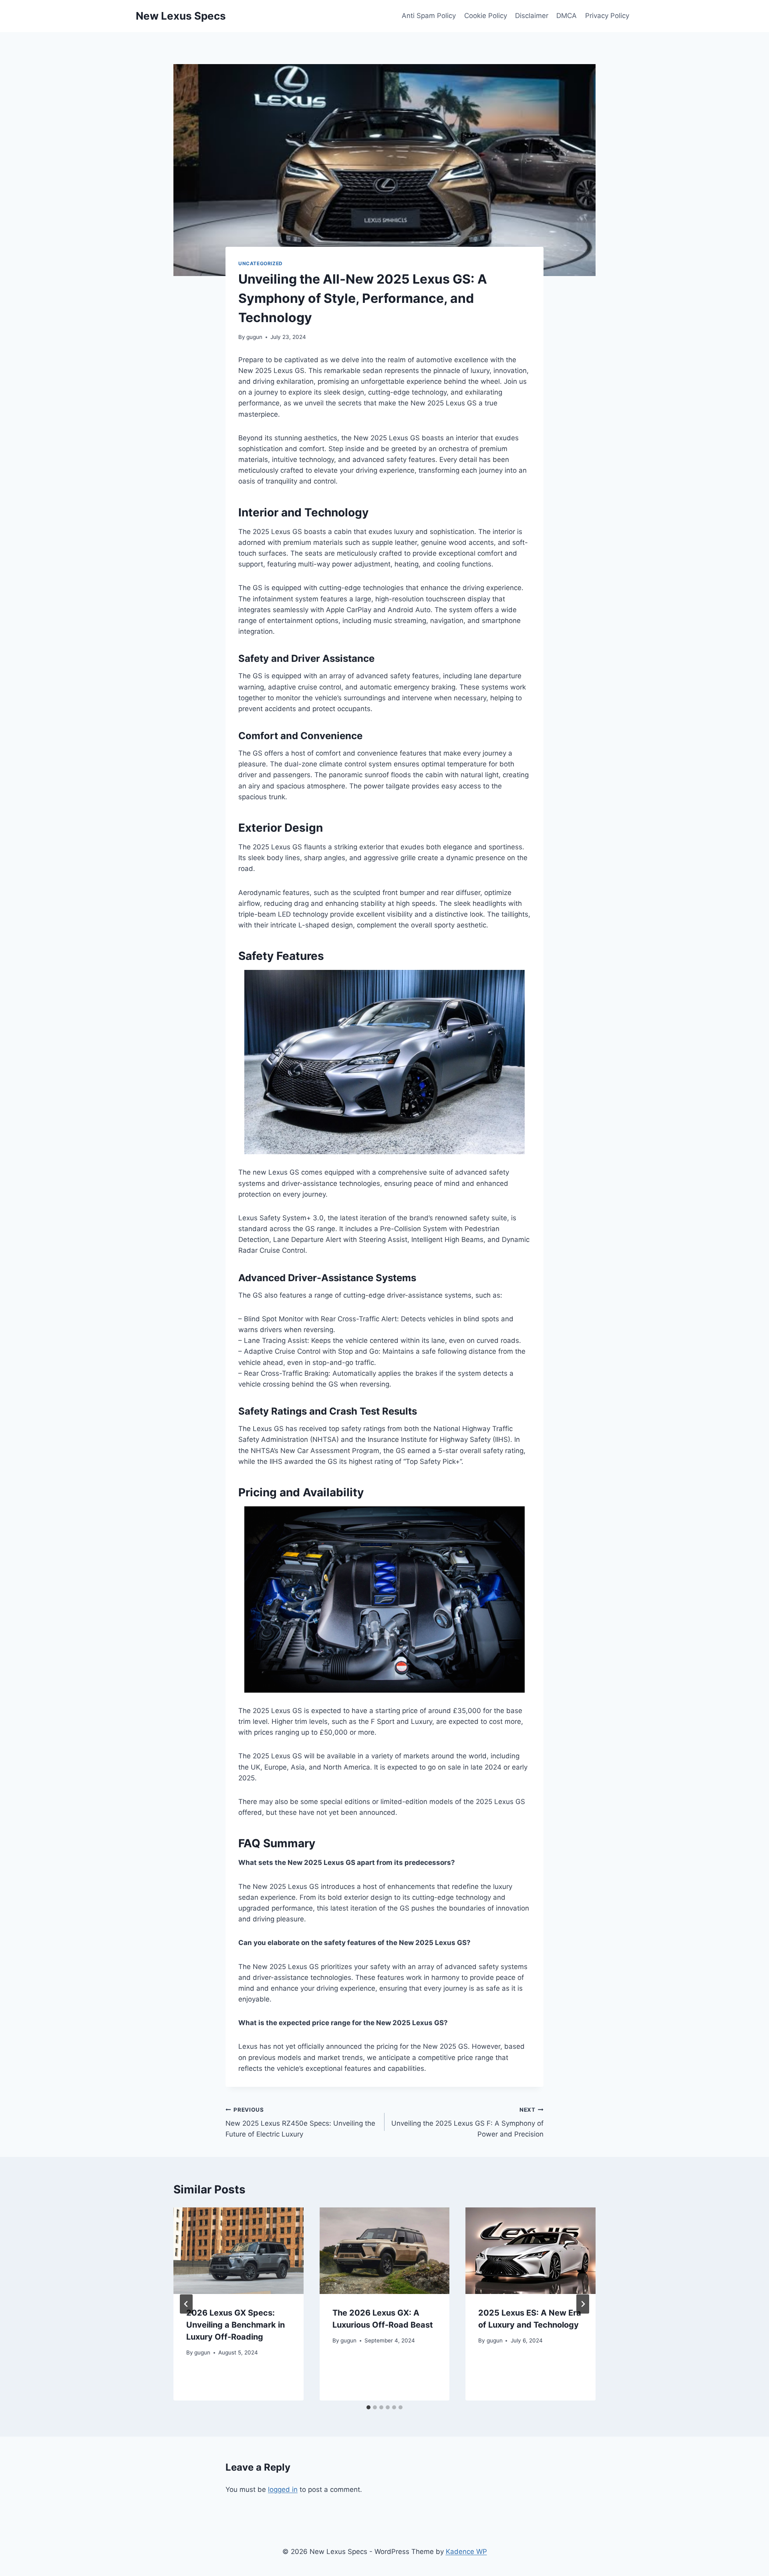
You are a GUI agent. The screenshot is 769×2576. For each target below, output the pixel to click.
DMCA (567, 16)
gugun (254, 337)
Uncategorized (261, 263)
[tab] (368, 2407)
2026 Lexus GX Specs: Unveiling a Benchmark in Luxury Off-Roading (236, 2325)
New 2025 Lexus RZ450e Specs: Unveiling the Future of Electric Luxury (300, 2122)
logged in (283, 2489)
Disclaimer (532, 16)
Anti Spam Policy (429, 16)
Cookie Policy (486, 16)
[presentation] (239, 2251)
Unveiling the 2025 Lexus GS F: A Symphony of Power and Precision (467, 2122)
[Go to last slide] (186, 2304)
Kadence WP (466, 2552)
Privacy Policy (607, 16)
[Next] (583, 2304)
